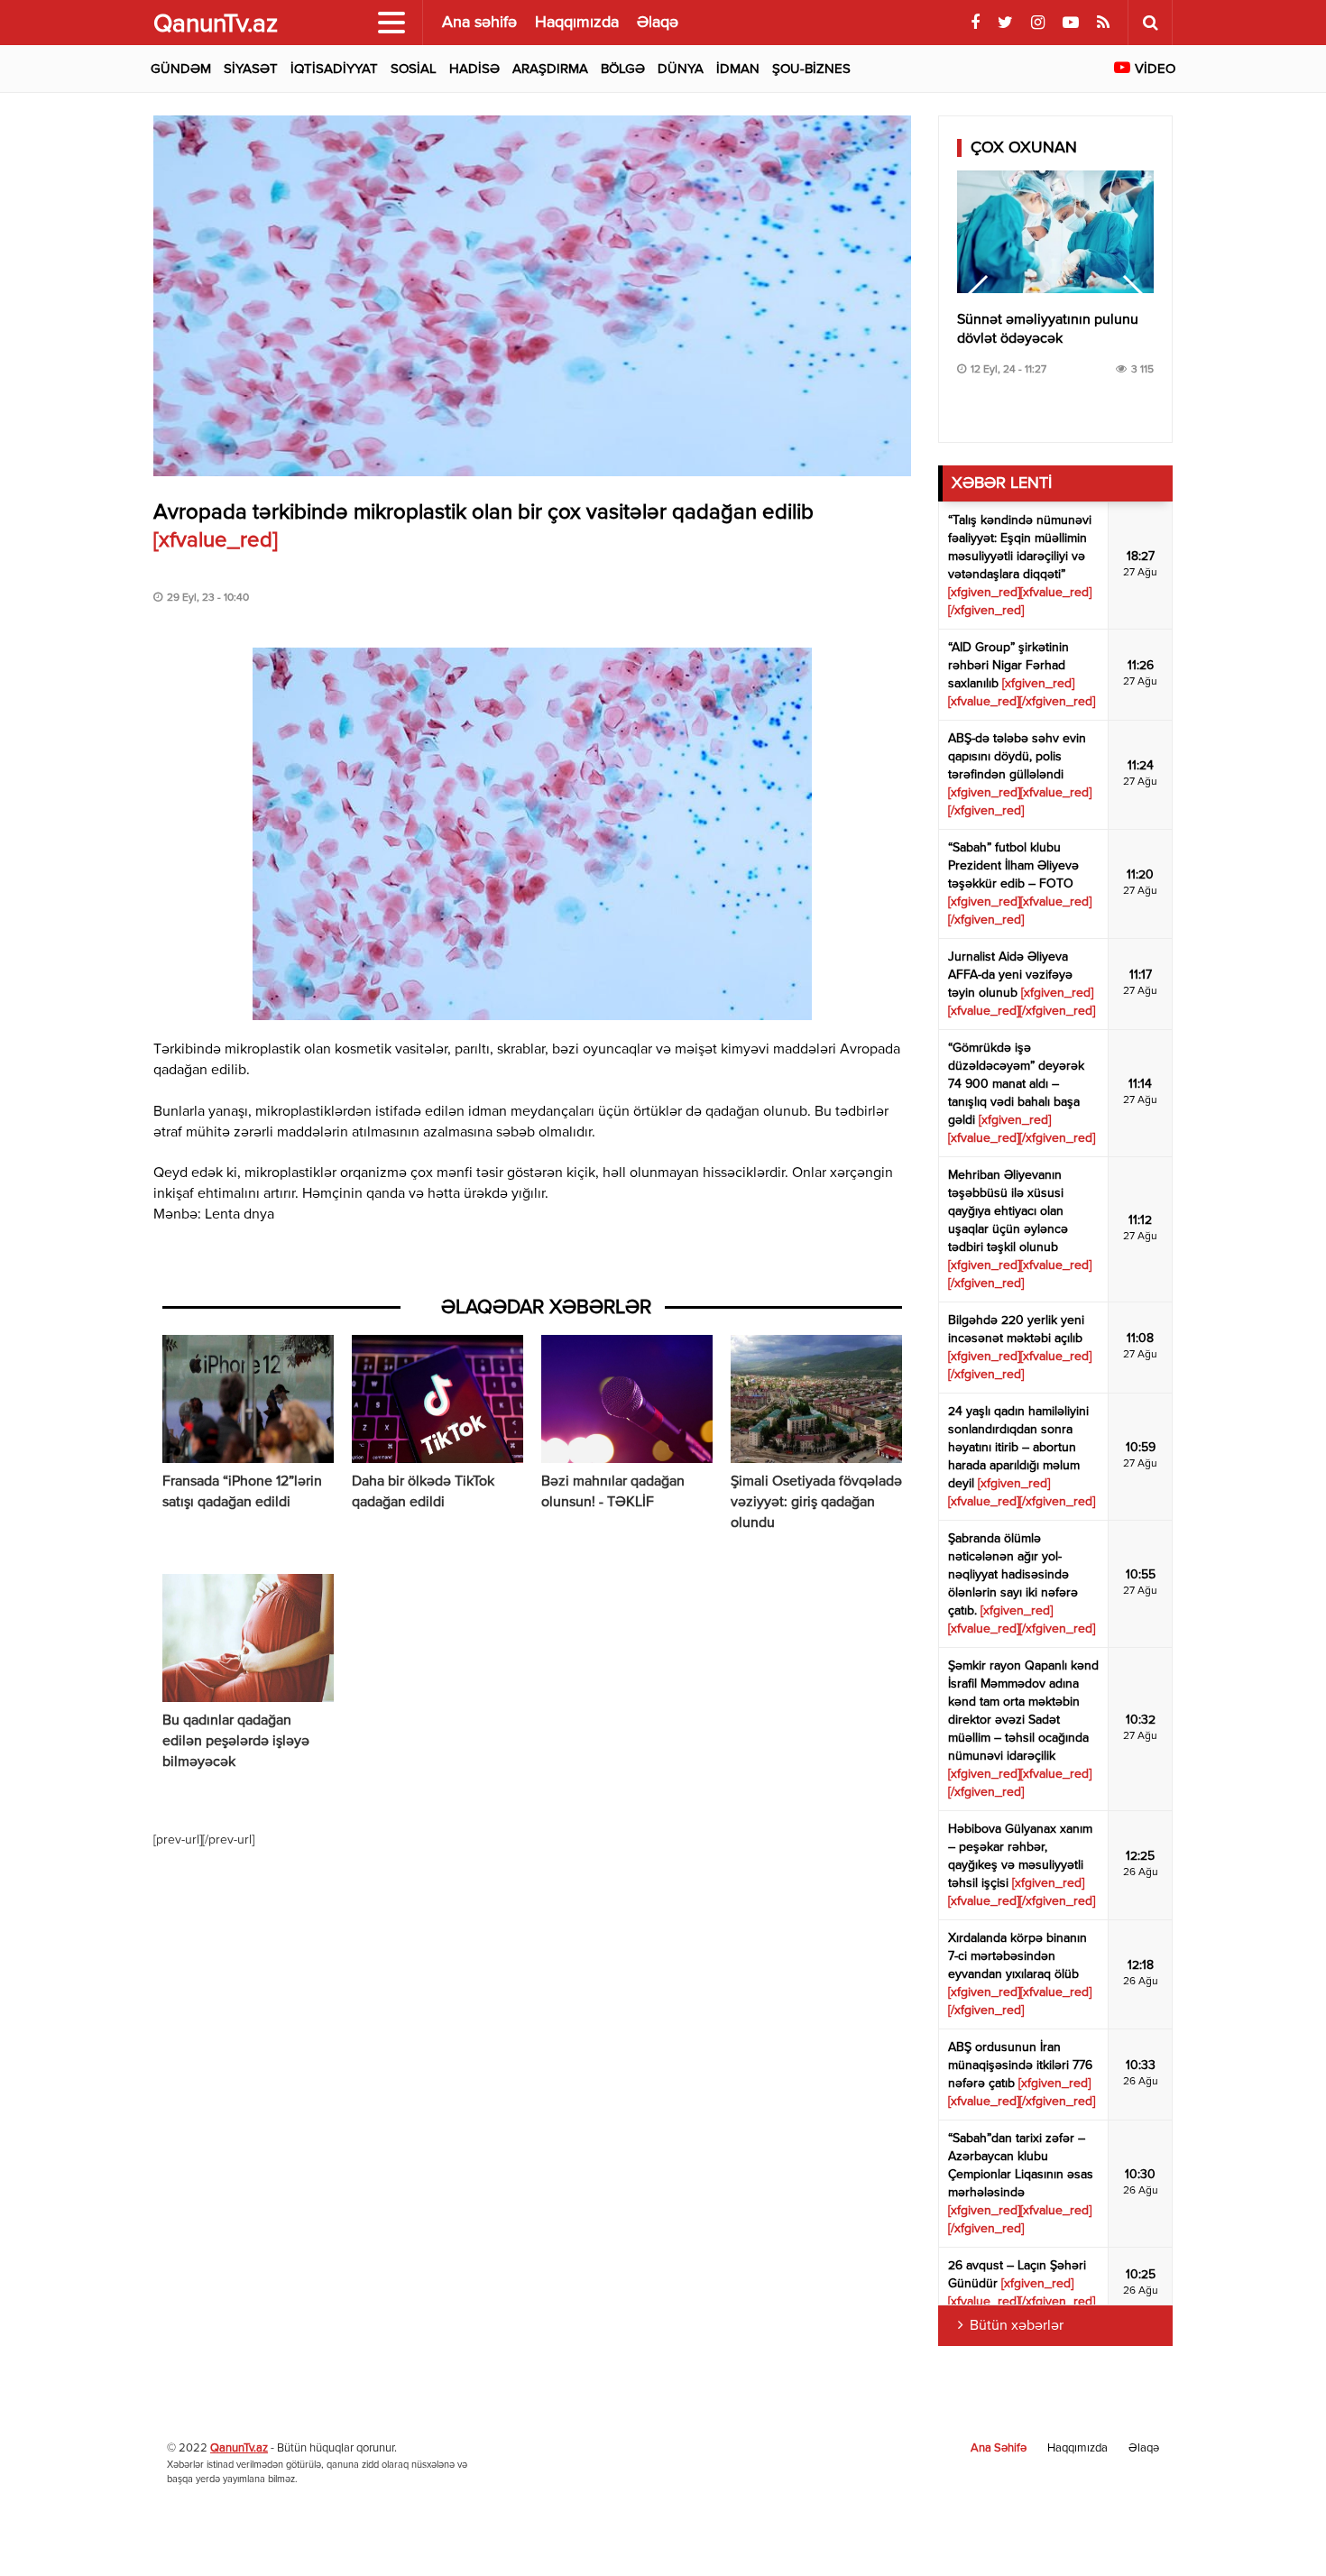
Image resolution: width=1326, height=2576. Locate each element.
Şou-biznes (811, 69)
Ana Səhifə (999, 2448)
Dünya (681, 69)
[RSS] (1103, 23)
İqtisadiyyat (334, 69)
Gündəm (181, 69)
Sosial (414, 69)
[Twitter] (1005, 23)
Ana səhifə (479, 23)
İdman (738, 69)
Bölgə (623, 69)
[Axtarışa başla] (1150, 23)
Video (1155, 69)
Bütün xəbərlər (1017, 2326)
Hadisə (474, 69)
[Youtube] (1071, 23)
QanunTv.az (239, 2448)
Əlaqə (658, 23)
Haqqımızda (577, 23)
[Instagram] (1038, 23)
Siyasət (251, 69)
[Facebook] (975, 23)
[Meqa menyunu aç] (391, 23)
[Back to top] (1275, 2525)
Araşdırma (550, 69)
